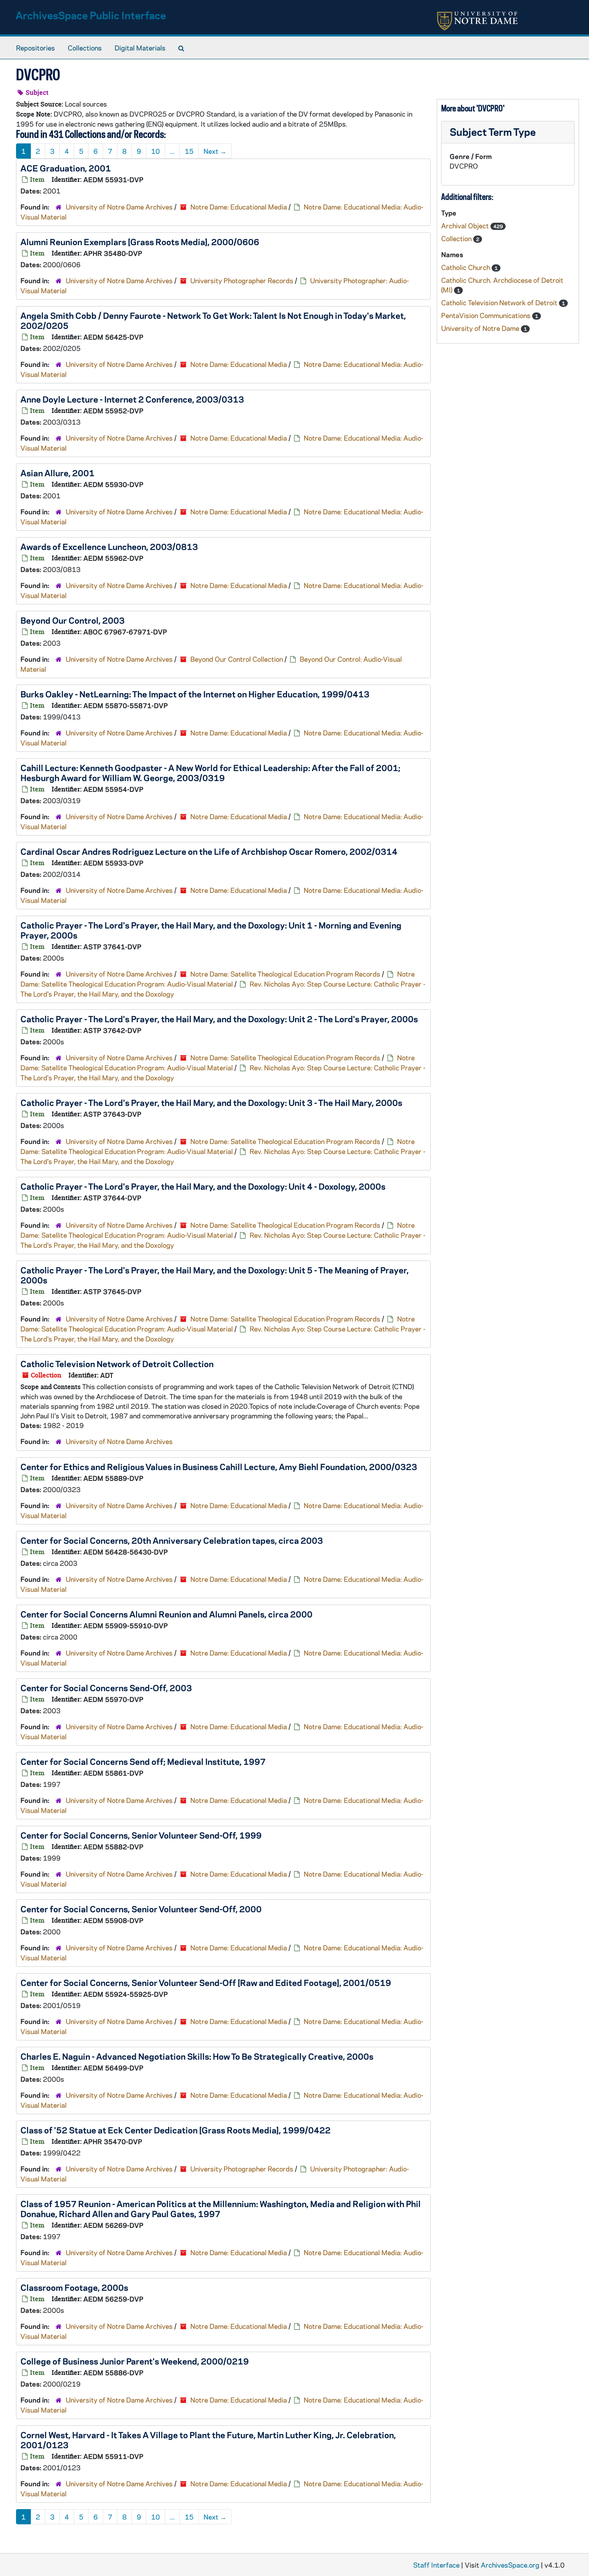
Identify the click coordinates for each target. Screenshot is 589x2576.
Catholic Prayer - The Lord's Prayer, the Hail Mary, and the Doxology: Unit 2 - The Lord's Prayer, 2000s (219, 1019)
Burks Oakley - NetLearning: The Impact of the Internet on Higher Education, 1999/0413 (195, 694)
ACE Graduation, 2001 (66, 168)
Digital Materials (140, 48)
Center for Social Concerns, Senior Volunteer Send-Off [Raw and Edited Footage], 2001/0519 (206, 1982)
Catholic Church (466, 267)
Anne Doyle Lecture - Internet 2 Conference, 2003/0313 (132, 399)
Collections (85, 48)
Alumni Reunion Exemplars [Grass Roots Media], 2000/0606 (140, 242)
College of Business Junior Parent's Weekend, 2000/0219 (135, 2361)
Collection (457, 238)
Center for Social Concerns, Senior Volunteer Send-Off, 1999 (141, 1835)
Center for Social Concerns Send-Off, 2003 (106, 1688)
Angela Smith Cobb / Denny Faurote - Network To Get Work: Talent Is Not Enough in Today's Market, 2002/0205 (213, 320)
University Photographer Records (242, 280)
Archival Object (466, 226)
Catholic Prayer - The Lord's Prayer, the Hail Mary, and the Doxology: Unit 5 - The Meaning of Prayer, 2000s (215, 1275)
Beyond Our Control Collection (237, 659)
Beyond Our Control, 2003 (73, 620)
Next (215, 151)
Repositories (35, 48)
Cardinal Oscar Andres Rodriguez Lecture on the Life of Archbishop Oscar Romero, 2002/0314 (209, 851)
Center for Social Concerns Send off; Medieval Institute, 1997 (143, 1761)
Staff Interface (436, 2565)
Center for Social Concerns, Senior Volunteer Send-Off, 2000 (141, 1909)
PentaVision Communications (487, 315)
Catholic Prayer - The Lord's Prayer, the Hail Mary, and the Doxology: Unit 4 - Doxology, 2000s (203, 1186)
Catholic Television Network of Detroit (500, 302)
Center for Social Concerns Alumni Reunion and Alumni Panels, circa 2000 (166, 1614)
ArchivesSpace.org (510, 2565)
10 (155, 151)
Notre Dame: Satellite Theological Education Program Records (285, 974)
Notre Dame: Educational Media (239, 207)
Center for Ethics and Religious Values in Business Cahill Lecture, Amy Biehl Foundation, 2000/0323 (219, 1466)
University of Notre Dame (481, 328)
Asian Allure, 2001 (57, 473)
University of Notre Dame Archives (119, 207)
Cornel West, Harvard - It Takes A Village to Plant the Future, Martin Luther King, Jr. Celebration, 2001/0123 (208, 2440)
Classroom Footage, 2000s (74, 2287)
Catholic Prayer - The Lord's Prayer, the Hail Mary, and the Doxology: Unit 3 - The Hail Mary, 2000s (211, 1102)
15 (189, 151)
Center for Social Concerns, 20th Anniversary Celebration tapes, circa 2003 (172, 1540)
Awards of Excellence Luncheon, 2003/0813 (109, 546)
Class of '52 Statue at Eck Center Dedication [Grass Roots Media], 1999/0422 (175, 2130)
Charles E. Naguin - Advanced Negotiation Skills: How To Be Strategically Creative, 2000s (197, 2056)
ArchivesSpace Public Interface (91, 15)
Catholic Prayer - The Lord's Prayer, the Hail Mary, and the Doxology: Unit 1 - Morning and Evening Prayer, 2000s (211, 930)
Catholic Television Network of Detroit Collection (117, 1364)
